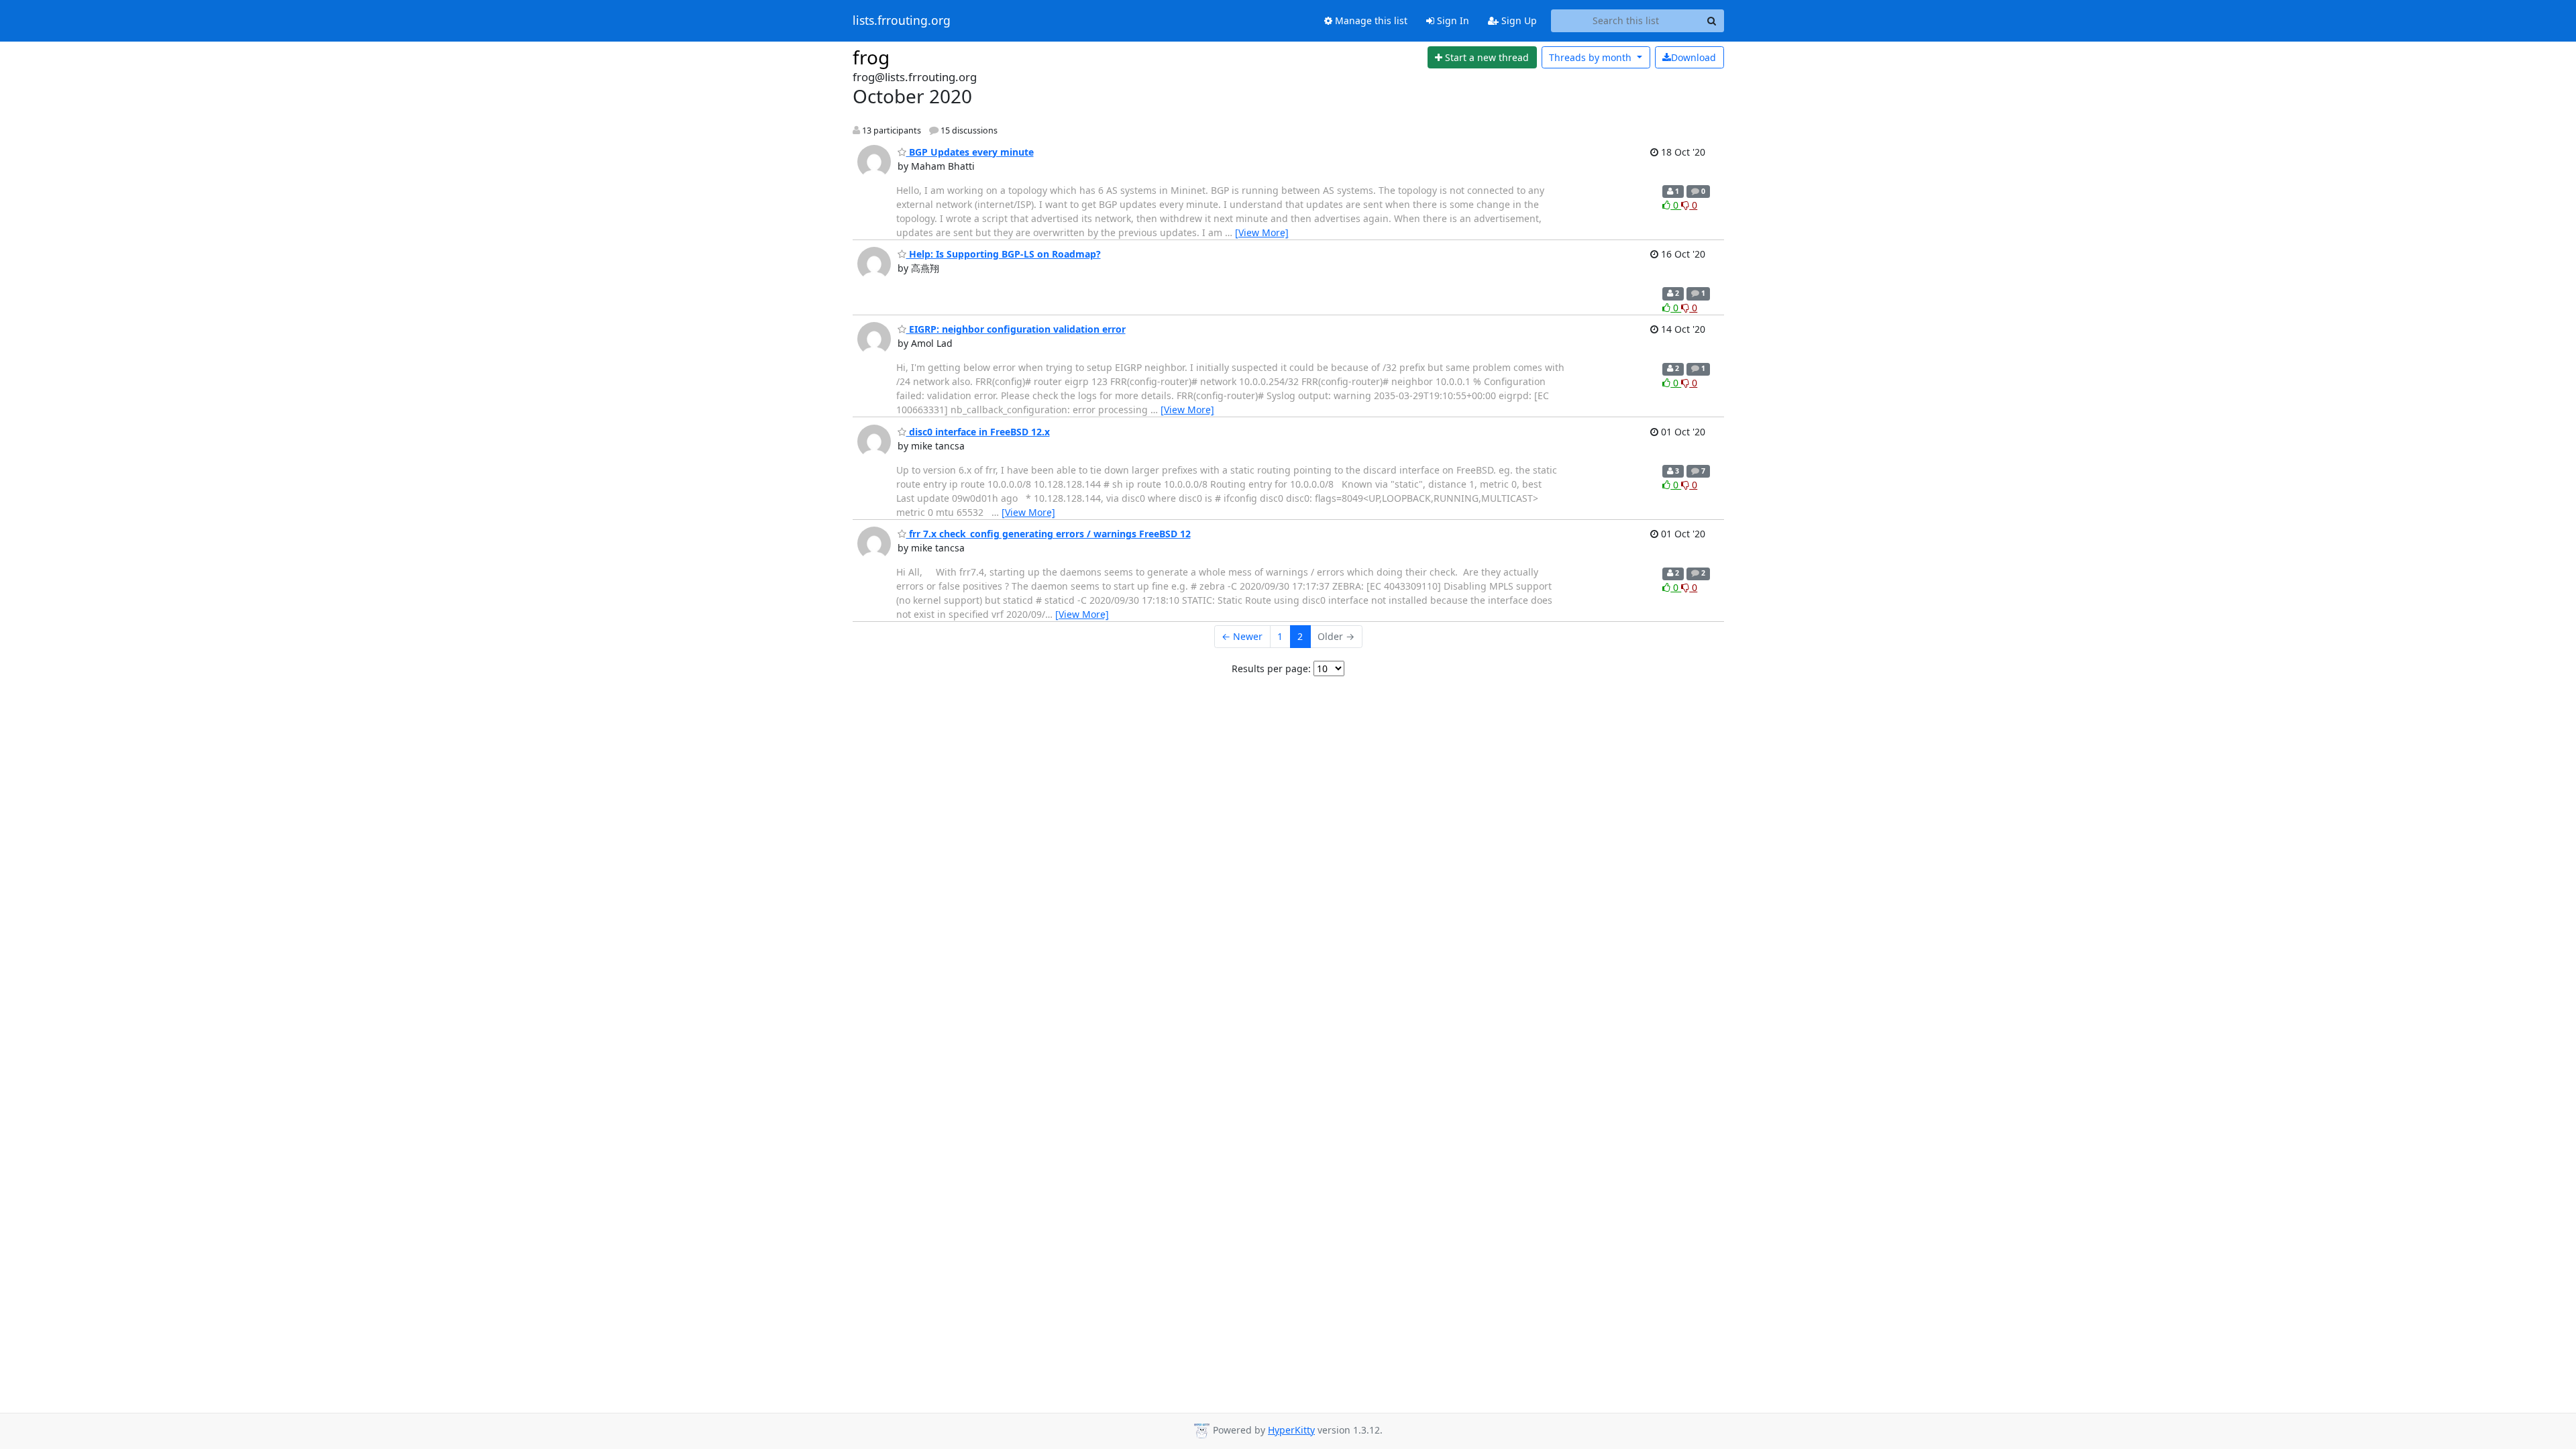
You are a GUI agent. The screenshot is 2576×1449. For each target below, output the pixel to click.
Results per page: (1271, 668)
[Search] (1712, 21)
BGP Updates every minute (970, 152)
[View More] (1262, 232)
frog (871, 57)
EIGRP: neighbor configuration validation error (1016, 329)
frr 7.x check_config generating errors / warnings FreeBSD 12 (1049, 534)
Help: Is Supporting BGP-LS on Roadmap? (1004, 254)
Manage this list (1370, 20)
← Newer (1242, 636)
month (1592, 57)
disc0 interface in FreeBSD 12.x (978, 432)
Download (1694, 57)
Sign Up (1518, 20)
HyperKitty (1291, 1430)
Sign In (1452, 20)
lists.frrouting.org (902, 21)
